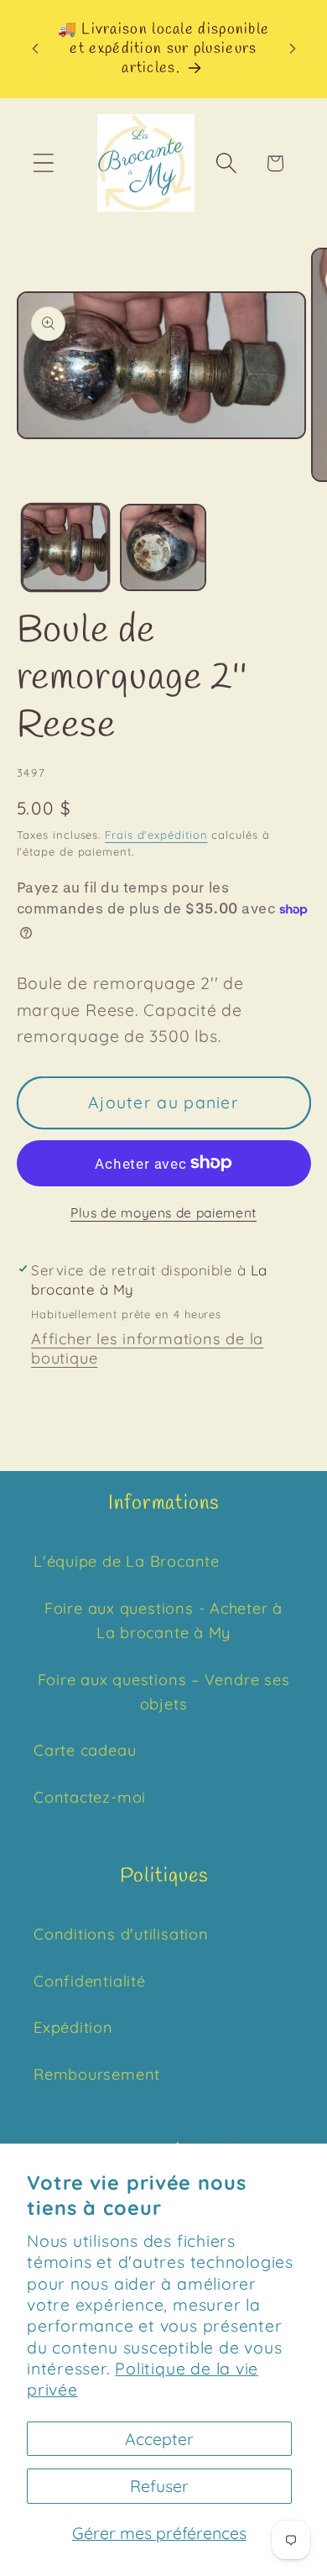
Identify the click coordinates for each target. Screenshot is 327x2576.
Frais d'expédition (156, 835)
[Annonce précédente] (35, 49)
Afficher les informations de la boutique (147, 1348)
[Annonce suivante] (293, 49)
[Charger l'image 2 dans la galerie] (163, 547)
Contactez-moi (90, 1797)
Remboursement (97, 2074)
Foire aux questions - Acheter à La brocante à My (163, 1620)
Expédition (73, 2027)
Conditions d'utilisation (121, 1934)
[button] (43, 163)
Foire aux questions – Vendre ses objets (164, 1692)
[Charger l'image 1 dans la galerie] (65, 547)
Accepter (159, 2439)
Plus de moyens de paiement (163, 1212)
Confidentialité (90, 1981)
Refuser (159, 2486)
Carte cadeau (85, 1750)
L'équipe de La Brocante (127, 1561)
